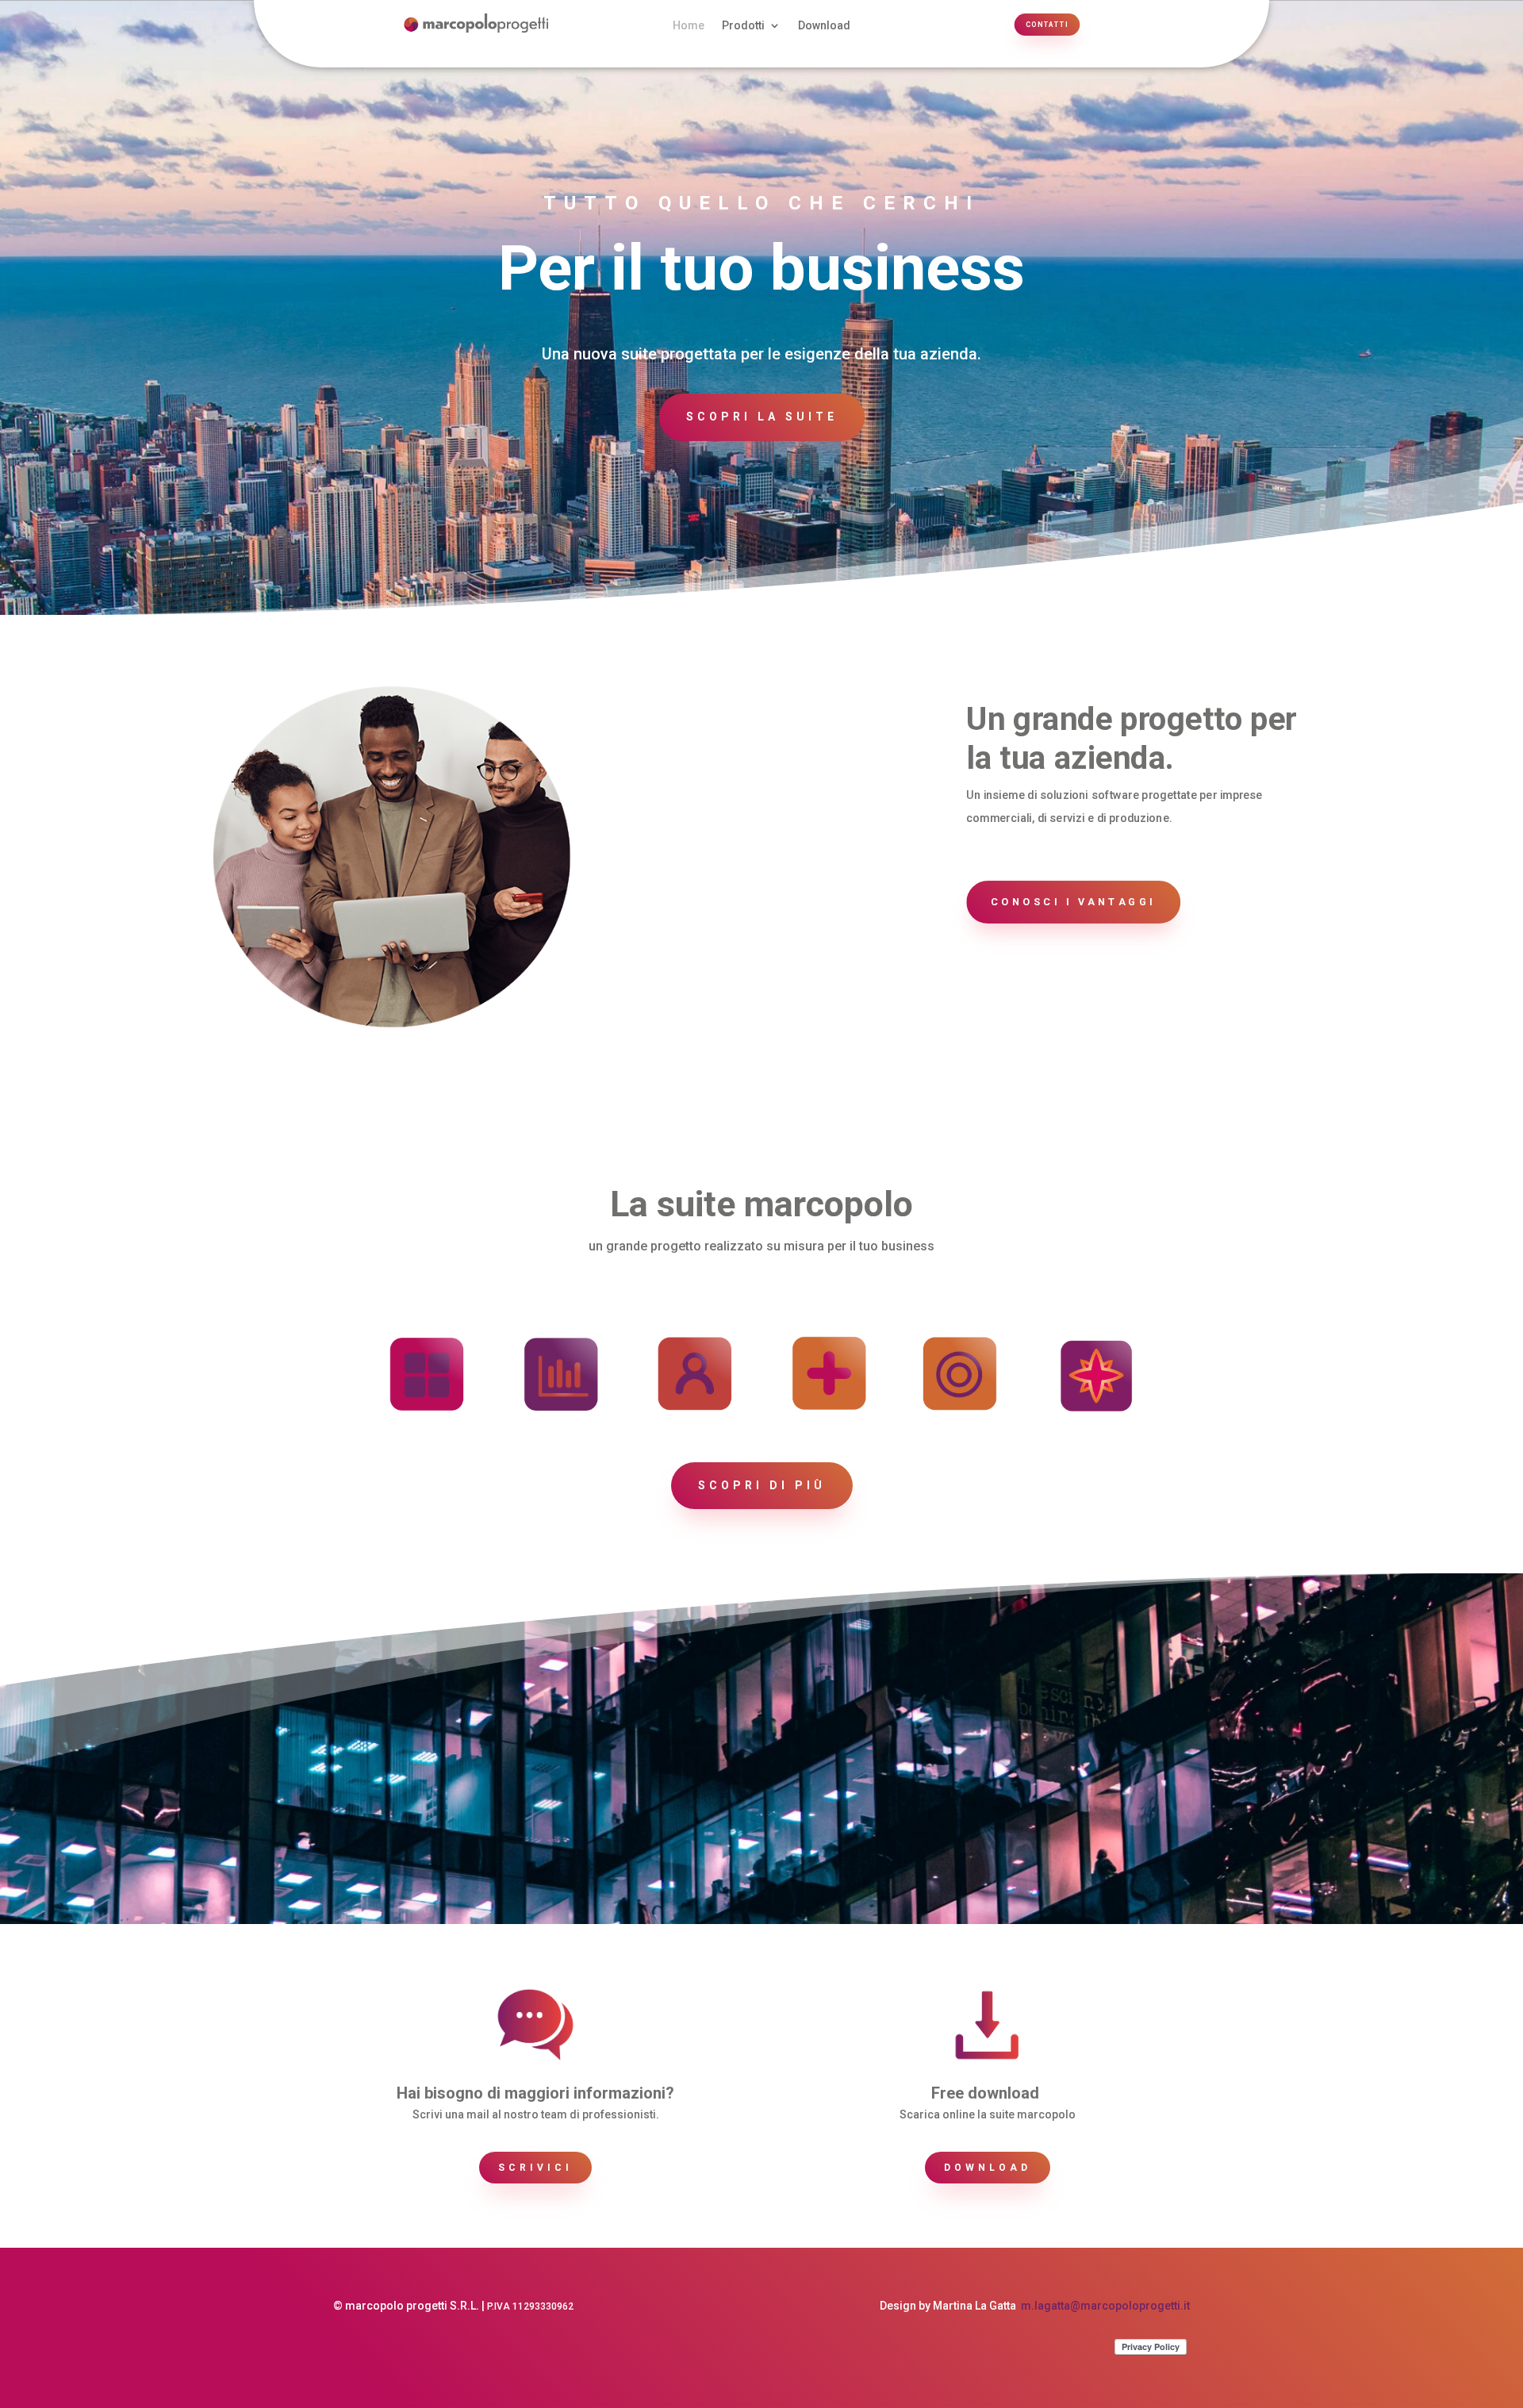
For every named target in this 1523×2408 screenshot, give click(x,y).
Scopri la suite (762, 417)
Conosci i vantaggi (1074, 901)
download (988, 2168)
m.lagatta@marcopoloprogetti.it (1105, 2306)
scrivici (535, 2168)
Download (824, 26)
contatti (1047, 25)
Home (689, 26)
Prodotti (743, 26)
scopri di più (762, 1485)
